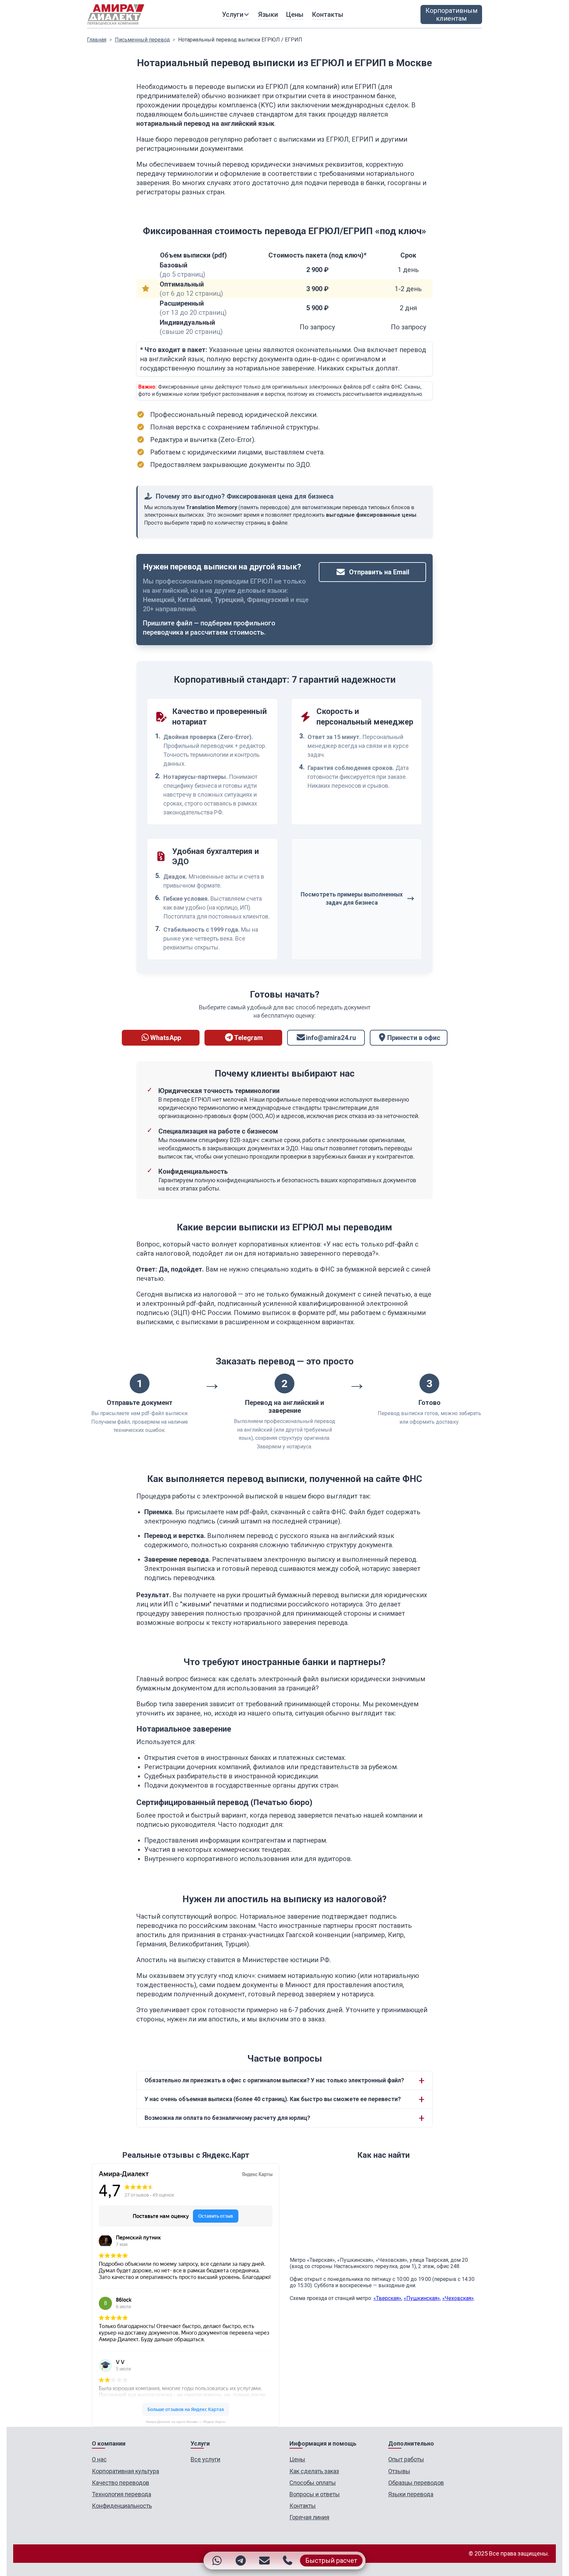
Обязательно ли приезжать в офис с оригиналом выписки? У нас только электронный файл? (274, 2080)
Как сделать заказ (314, 2471)
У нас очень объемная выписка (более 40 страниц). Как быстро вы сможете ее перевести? (273, 2099)
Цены (295, 14)
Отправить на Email (379, 572)
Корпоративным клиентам (451, 14)
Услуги (233, 14)
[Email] (264, 2561)
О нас (99, 2459)
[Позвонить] (287, 2561)
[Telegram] (241, 2561)
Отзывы (399, 2471)
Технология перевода (122, 2494)
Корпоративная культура (125, 2471)
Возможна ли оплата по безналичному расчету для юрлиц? (227, 2118)
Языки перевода (411, 2494)
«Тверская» (387, 2298)
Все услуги (205, 2459)
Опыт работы (406, 2459)
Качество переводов (121, 2483)
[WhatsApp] (217, 2561)
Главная (97, 40)
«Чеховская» (458, 2298)
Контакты (328, 14)
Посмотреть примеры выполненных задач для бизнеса (352, 899)
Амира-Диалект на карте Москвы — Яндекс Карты (186, 2422)
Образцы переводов (416, 2483)
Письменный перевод (142, 40)
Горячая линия (309, 2517)
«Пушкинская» (422, 2298)
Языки (268, 14)
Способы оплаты (313, 2483)
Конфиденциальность (122, 2506)
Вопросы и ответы (315, 2494)
